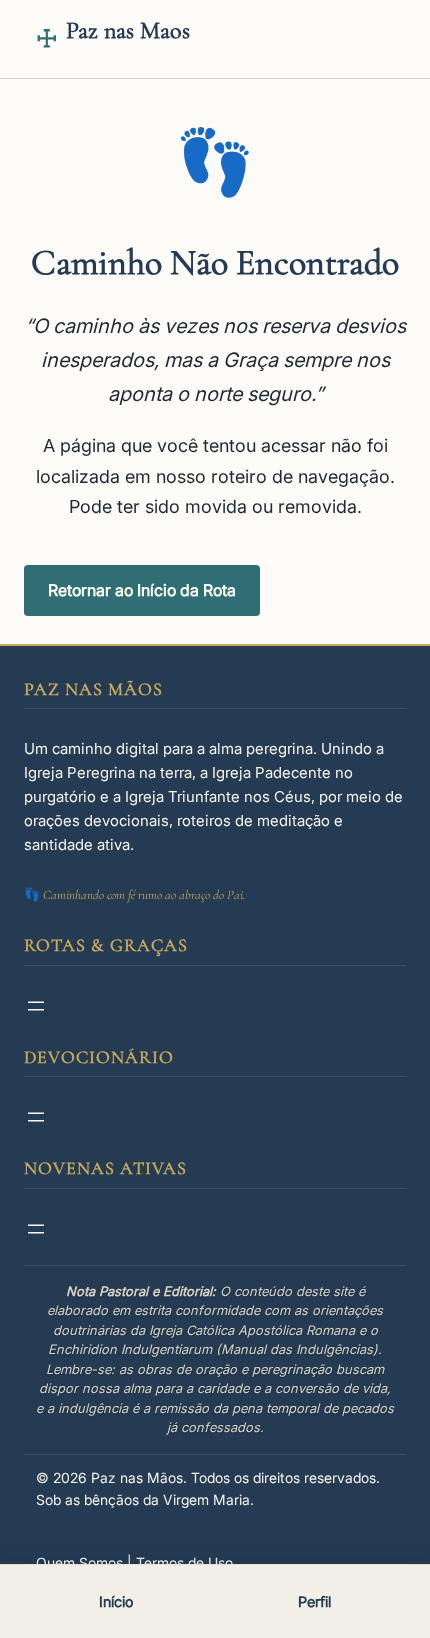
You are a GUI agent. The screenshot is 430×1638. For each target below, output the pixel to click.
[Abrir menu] (36, 1006)
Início (116, 1601)
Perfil (314, 1601)
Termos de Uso (184, 1562)
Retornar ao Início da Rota (142, 590)
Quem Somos (79, 1562)
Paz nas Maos (128, 30)
